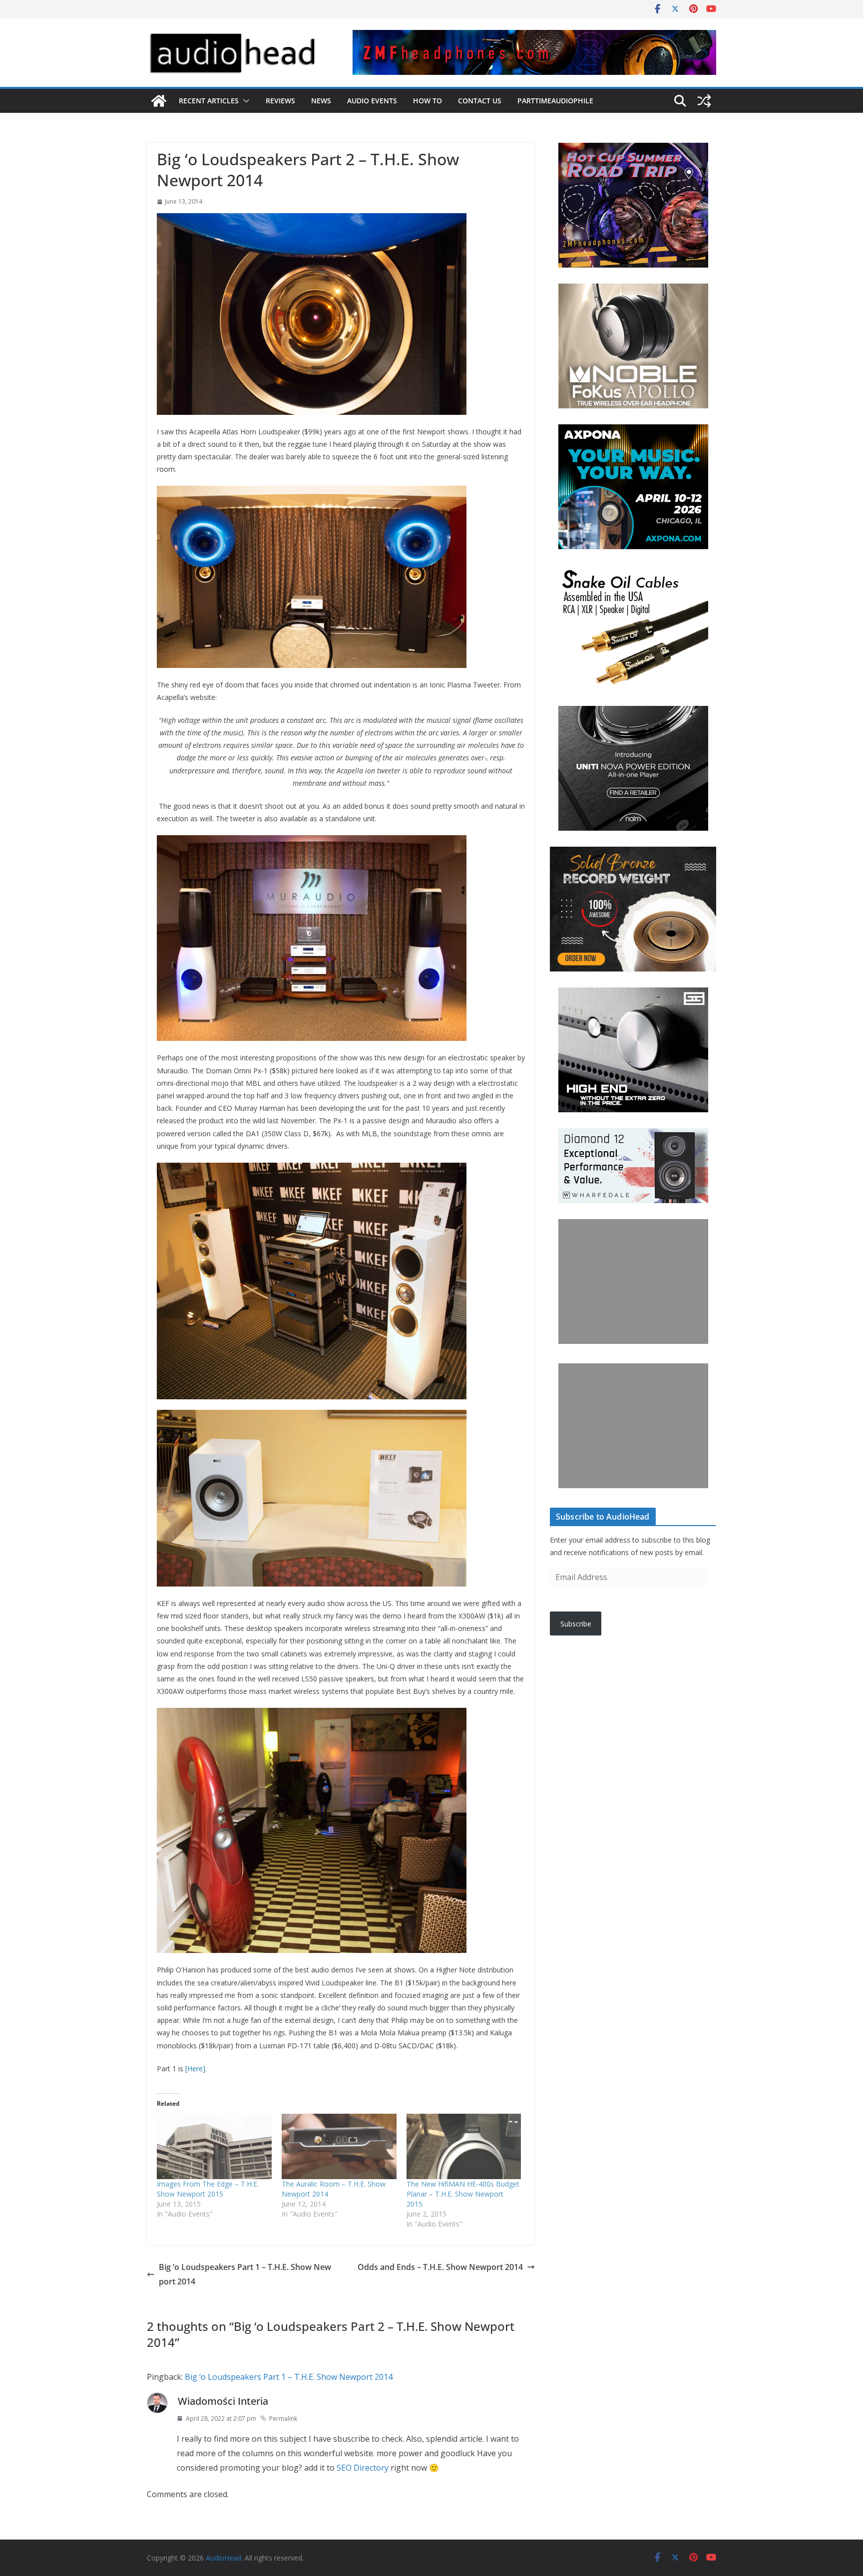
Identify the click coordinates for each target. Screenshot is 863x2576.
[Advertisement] (633, 1282)
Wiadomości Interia (223, 2401)
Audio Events (372, 101)
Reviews (280, 101)
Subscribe (576, 1624)
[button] (244, 101)
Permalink (283, 2418)
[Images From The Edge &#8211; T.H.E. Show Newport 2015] (214, 2146)
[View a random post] (704, 101)
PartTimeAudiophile (555, 101)
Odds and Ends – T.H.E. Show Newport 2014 (440, 2267)
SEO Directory (363, 2468)
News (321, 101)
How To (428, 101)
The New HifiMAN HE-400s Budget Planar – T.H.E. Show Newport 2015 (463, 2194)
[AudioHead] (159, 101)
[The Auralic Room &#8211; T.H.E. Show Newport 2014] (339, 2146)
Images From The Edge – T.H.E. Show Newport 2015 (208, 2189)
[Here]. (196, 2069)
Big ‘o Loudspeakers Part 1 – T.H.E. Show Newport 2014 (245, 2274)
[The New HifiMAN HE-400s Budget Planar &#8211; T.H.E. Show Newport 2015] (464, 2146)
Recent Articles (209, 101)
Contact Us (480, 101)
